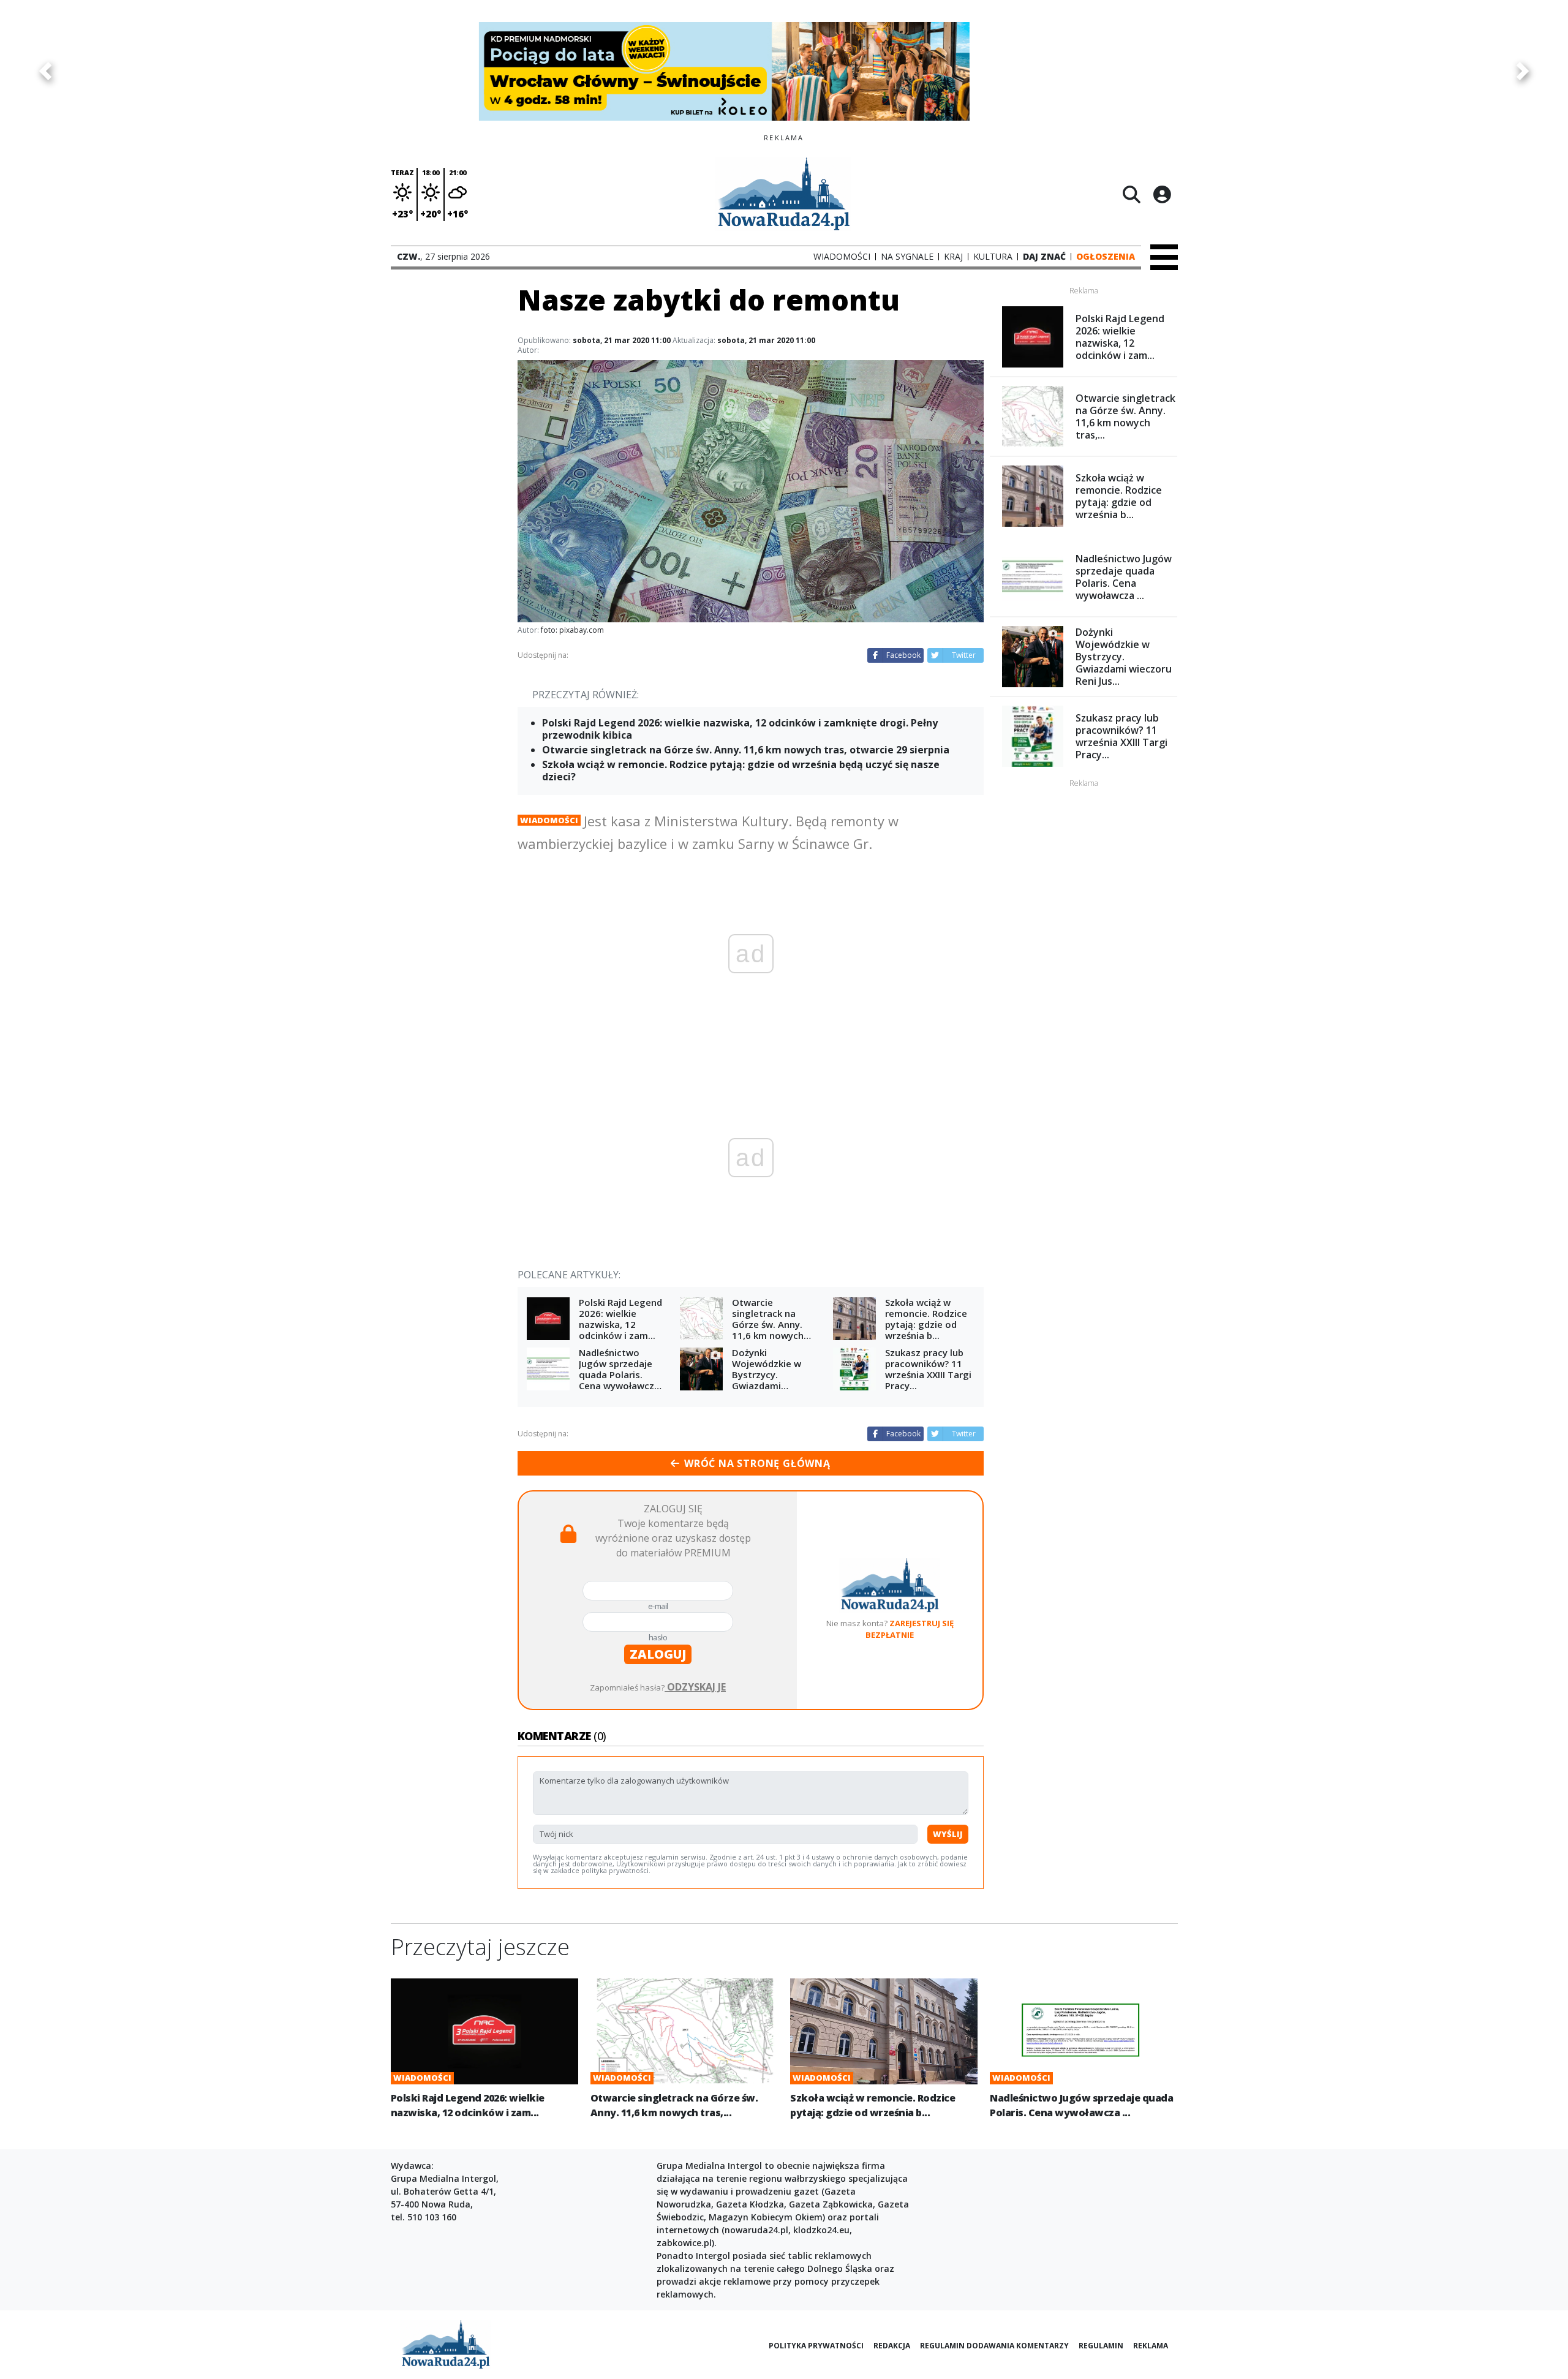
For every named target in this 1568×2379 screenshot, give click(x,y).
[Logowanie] (1162, 194)
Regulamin (1101, 2346)
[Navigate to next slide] (1523, 71)
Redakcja (892, 2346)
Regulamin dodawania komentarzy (994, 2346)
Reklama (1151, 2346)
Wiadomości (549, 820)
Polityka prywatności (816, 2346)
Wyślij (948, 1834)
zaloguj (658, 1654)
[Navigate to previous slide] (45, 71)
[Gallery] (784, 71)
